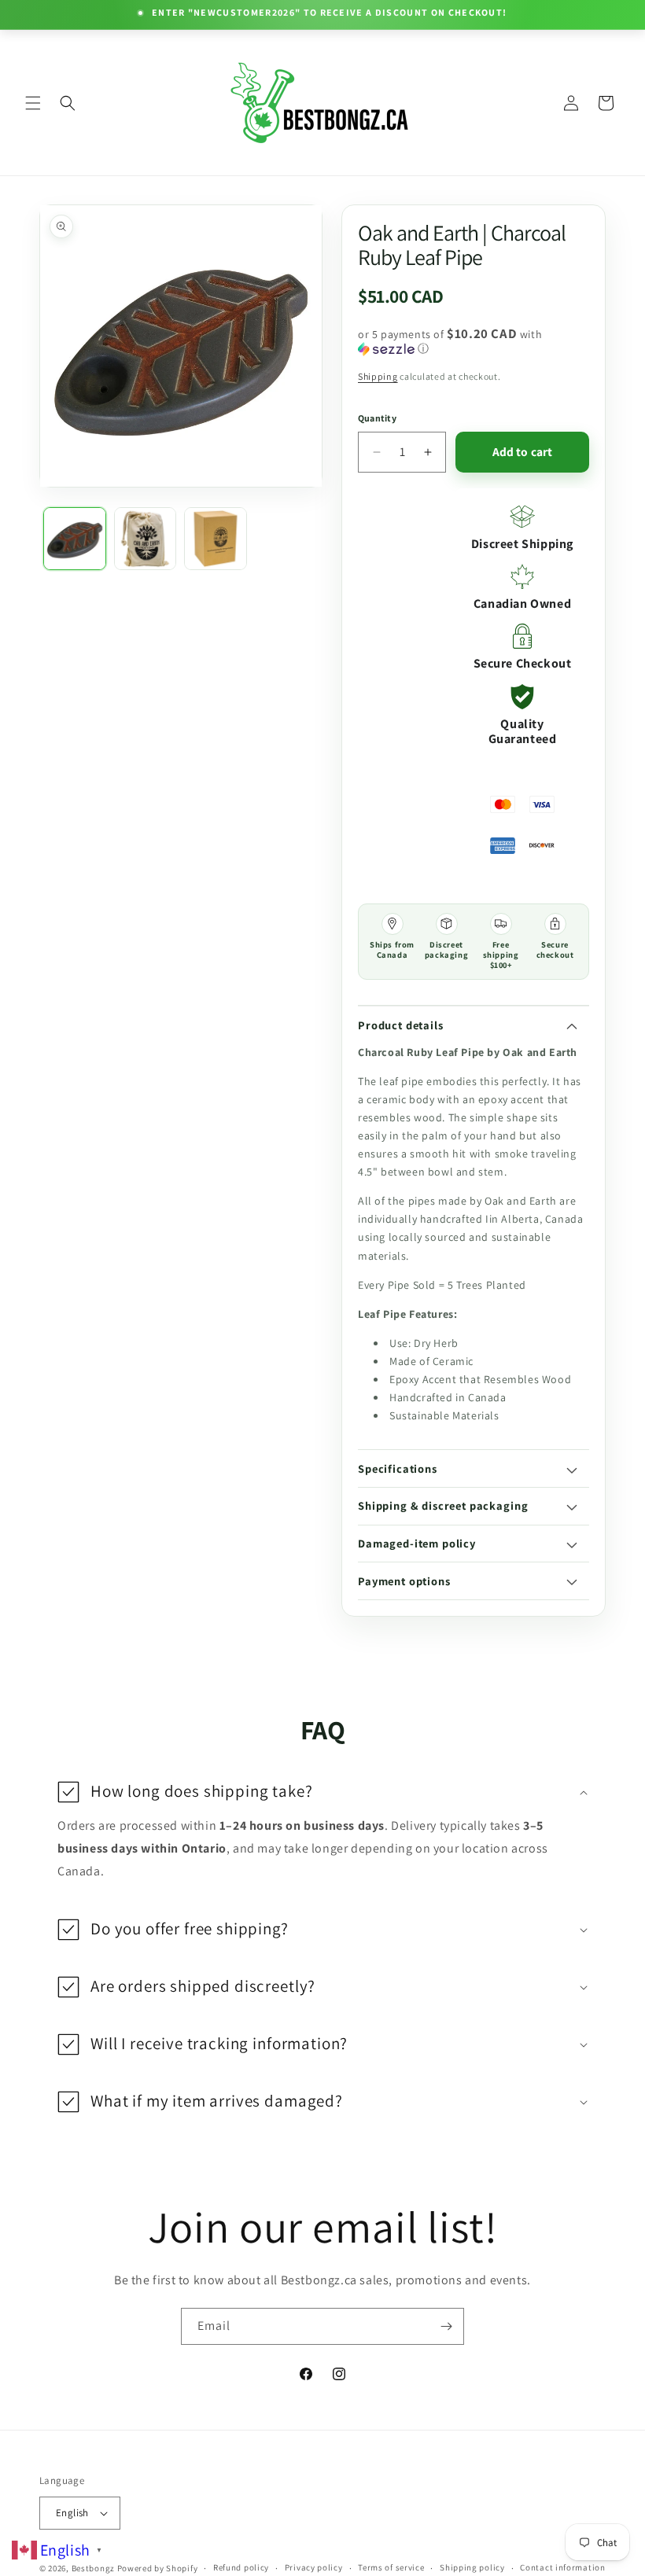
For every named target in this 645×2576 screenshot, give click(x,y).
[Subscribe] (446, 2326)
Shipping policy (472, 2567)
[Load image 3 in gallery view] (216, 539)
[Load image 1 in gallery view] (75, 539)
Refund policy (241, 2567)
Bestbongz (93, 2568)
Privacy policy (314, 2567)
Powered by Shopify (158, 2568)
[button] (33, 103)
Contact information (562, 2567)
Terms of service (391, 2567)
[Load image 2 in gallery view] (146, 539)
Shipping (378, 376)
